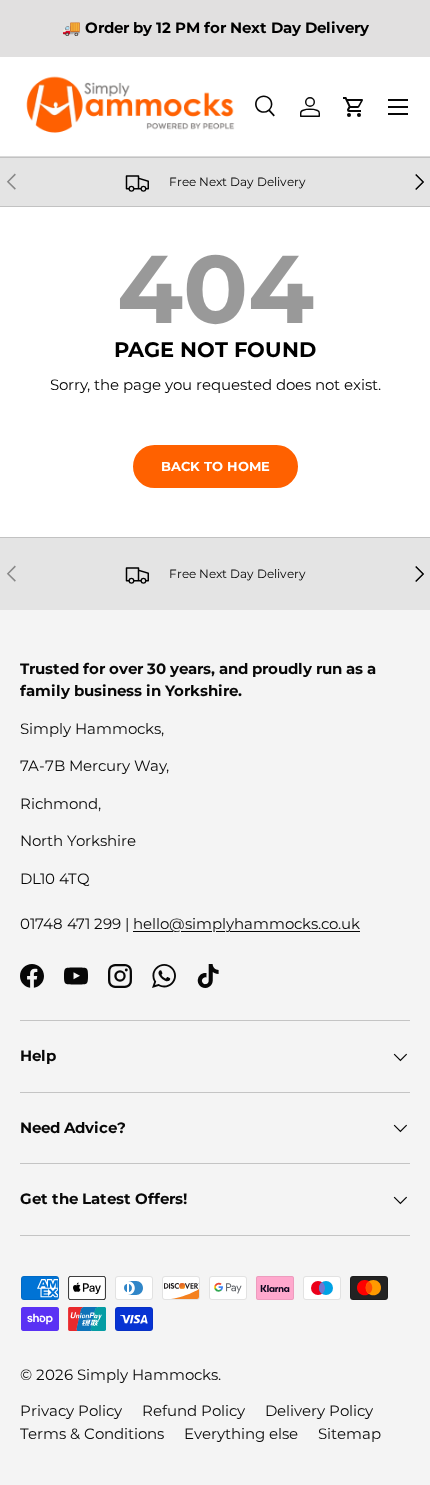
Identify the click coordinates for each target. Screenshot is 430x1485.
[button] (354, 107)
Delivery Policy (319, 1410)
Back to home (215, 466)
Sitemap (349, 1433)
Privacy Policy (71, 1410)
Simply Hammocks (147, 1374)
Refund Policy (193, 1410)
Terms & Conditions (92, 1433)
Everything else (241, 1433)
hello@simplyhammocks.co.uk (246, 923)
